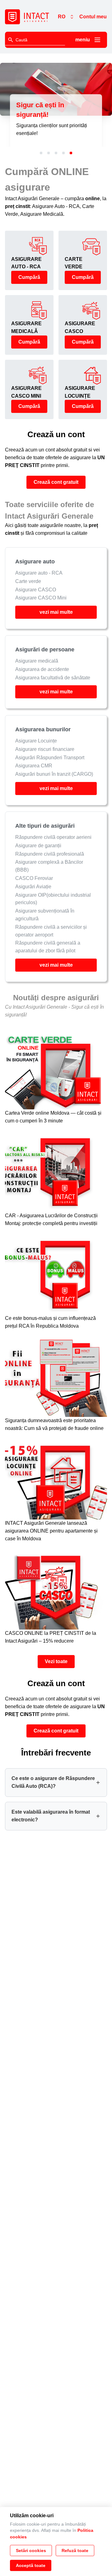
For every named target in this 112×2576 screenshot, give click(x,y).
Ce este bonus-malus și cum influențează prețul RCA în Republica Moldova (50, 1322)
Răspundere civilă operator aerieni (53, 837)
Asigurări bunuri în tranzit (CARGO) (54, 774)
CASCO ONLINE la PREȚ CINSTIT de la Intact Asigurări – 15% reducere (51, 1637)
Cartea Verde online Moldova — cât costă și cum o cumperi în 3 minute (53, 1117)
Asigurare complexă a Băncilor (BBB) (49, 866)
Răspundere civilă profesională (50, 854)
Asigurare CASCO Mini (41, 598)
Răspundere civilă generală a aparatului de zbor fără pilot (48, 947)
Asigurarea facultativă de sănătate (53, 678)
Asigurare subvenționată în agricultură (45, 915)
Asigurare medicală (37, 661)
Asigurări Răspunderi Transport (50, 757)
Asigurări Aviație (33, 887)
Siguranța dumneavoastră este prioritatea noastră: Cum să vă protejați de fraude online (54, 1424)
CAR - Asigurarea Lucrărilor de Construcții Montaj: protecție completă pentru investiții (51, 1219)
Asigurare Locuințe (36, 741)
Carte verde (28, 581)
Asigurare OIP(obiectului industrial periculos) (53, 899)
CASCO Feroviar (34, 878)
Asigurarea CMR (34, 766)
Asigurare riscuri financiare (45, 749)
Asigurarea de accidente (42, 669)
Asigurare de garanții (38, 846)
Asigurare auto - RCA (39, 573)
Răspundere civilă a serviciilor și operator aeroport (51, 931)
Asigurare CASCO (36, 590)
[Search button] (11, 40)
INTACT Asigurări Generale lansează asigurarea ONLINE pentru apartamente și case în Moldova (51, 1531)
